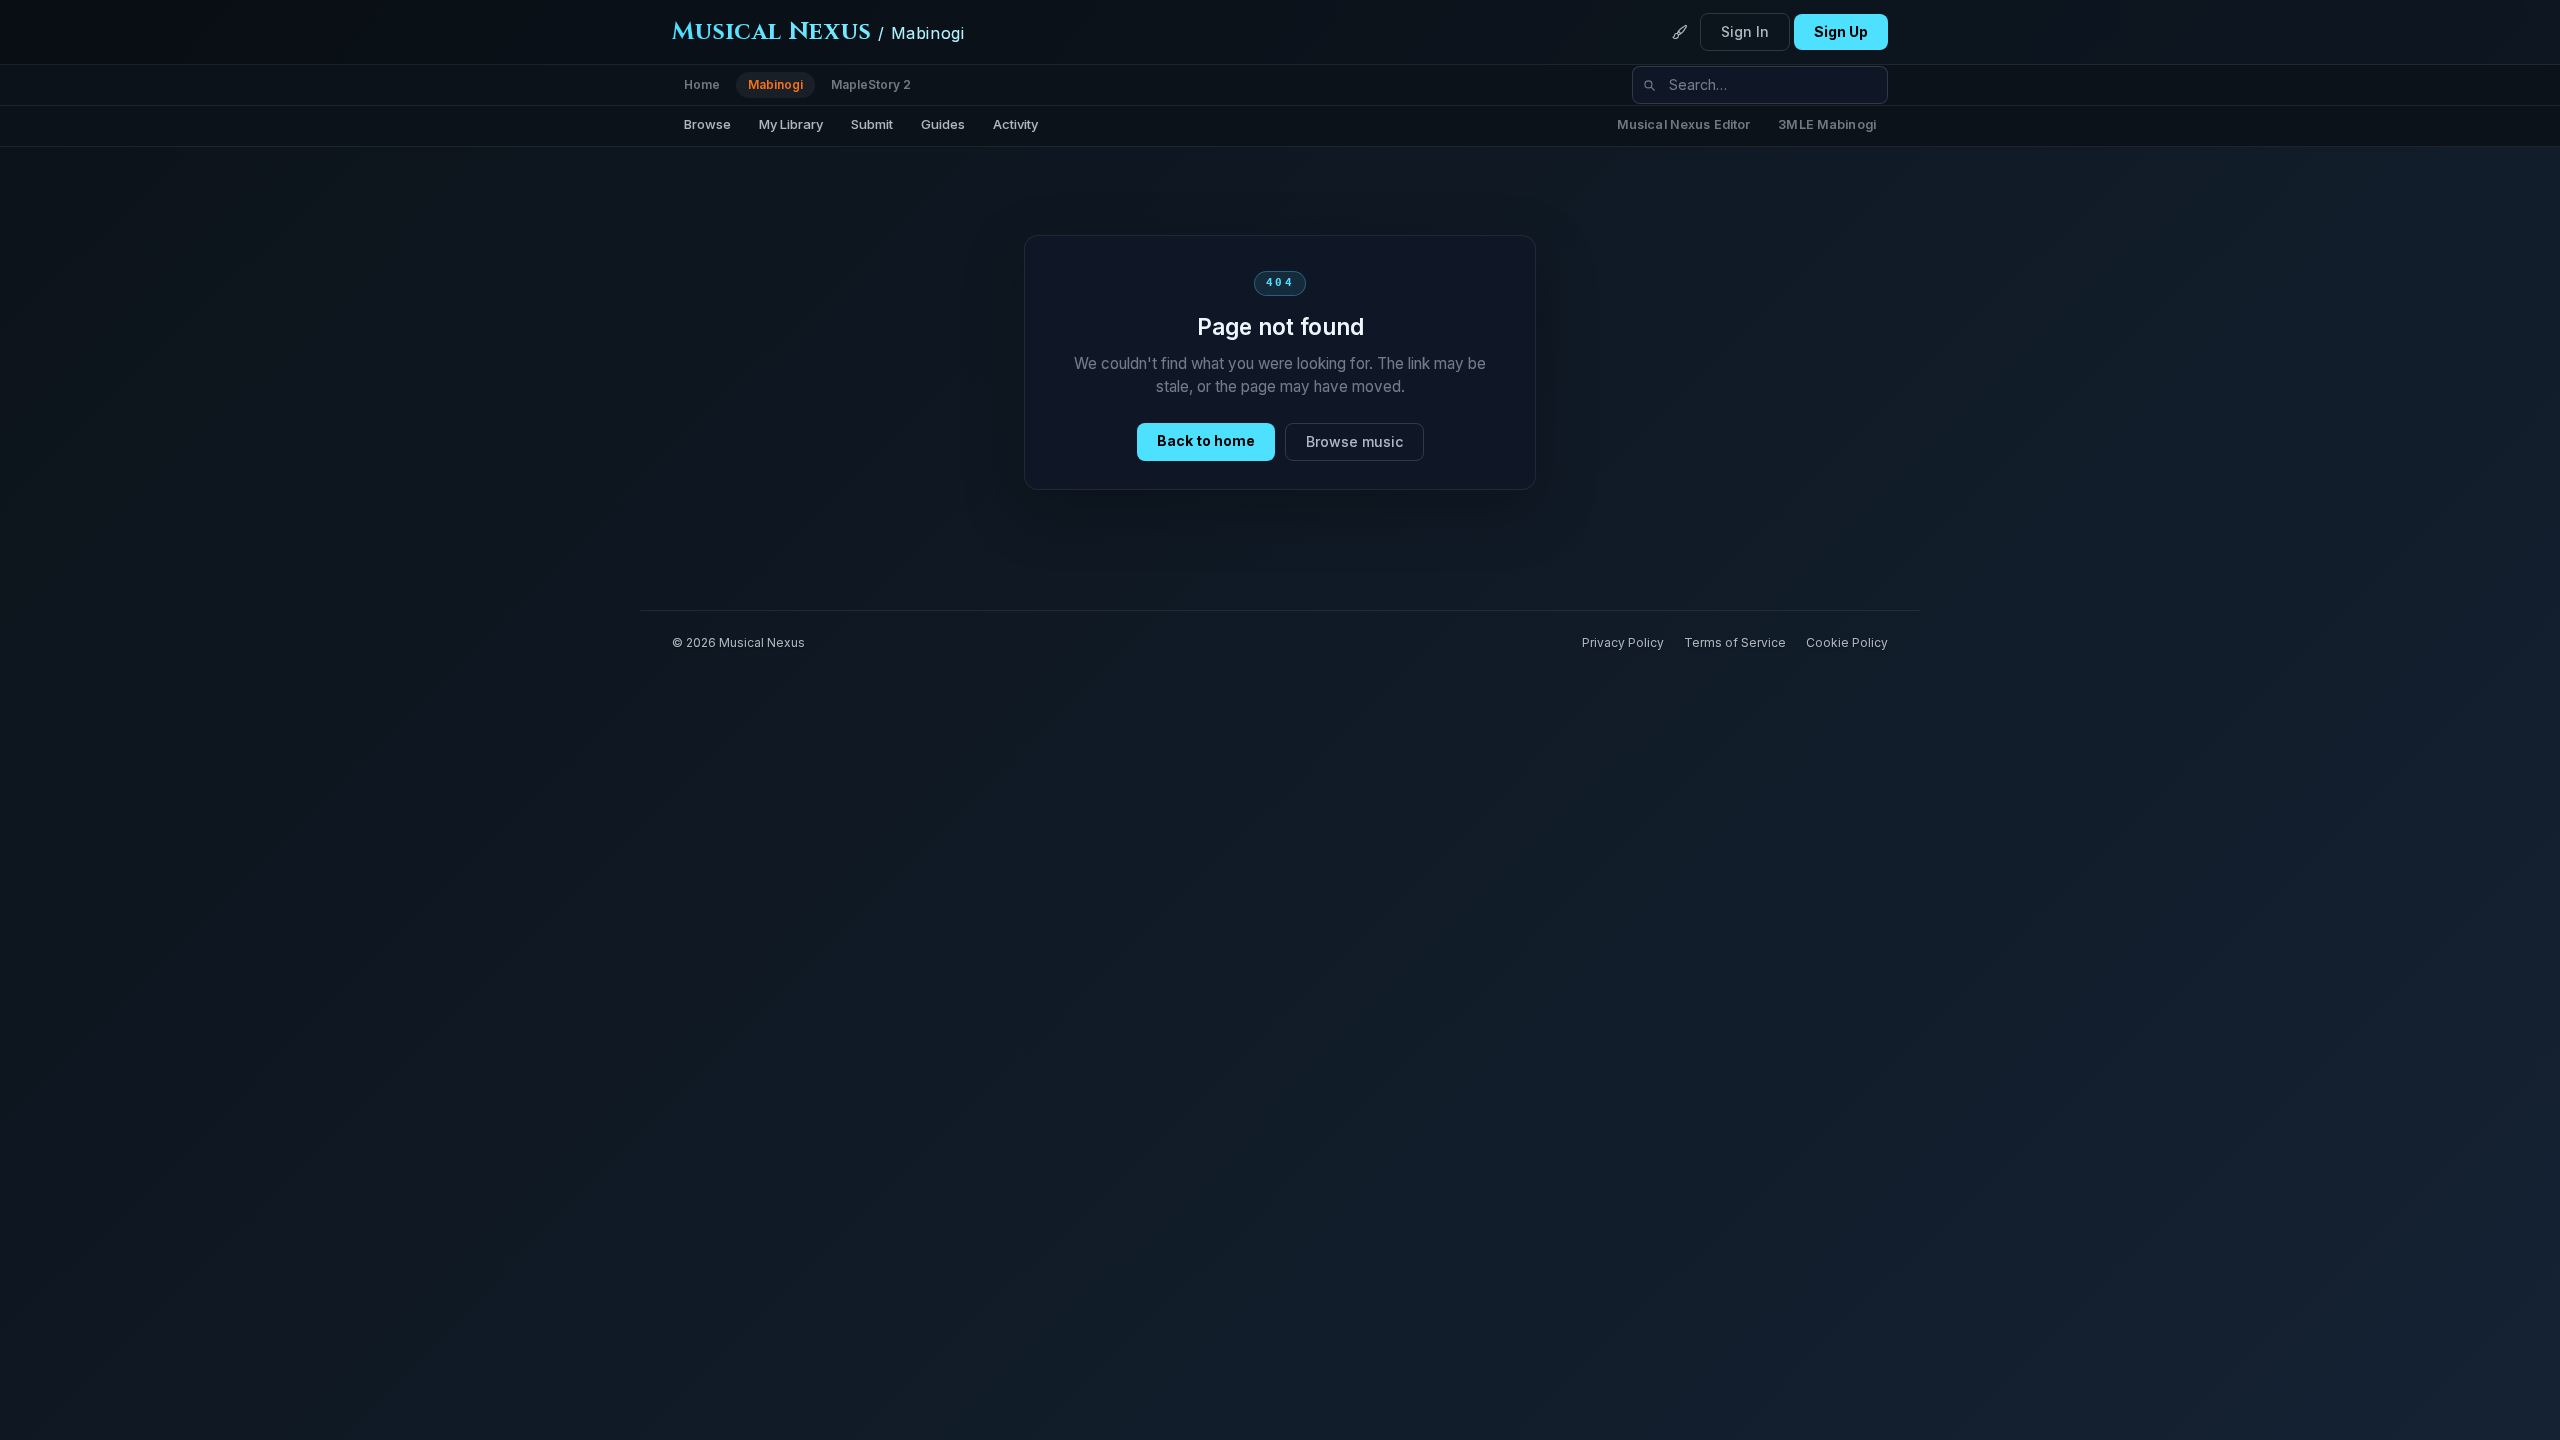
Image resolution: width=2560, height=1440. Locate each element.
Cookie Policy (1847, 642)
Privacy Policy (1623, 642)
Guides (943, 124)
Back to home (1206, 440)
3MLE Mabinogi (1827, 124)
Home (702, 84)
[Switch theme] (1680, 32)
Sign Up (1841, 31)
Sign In (1745, 31)
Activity (1015, 124)
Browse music (1354, 441)
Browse (707, 124)
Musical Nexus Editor (1684, 124)
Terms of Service (1735, 642)
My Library (791, 124)
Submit (872, 124)
